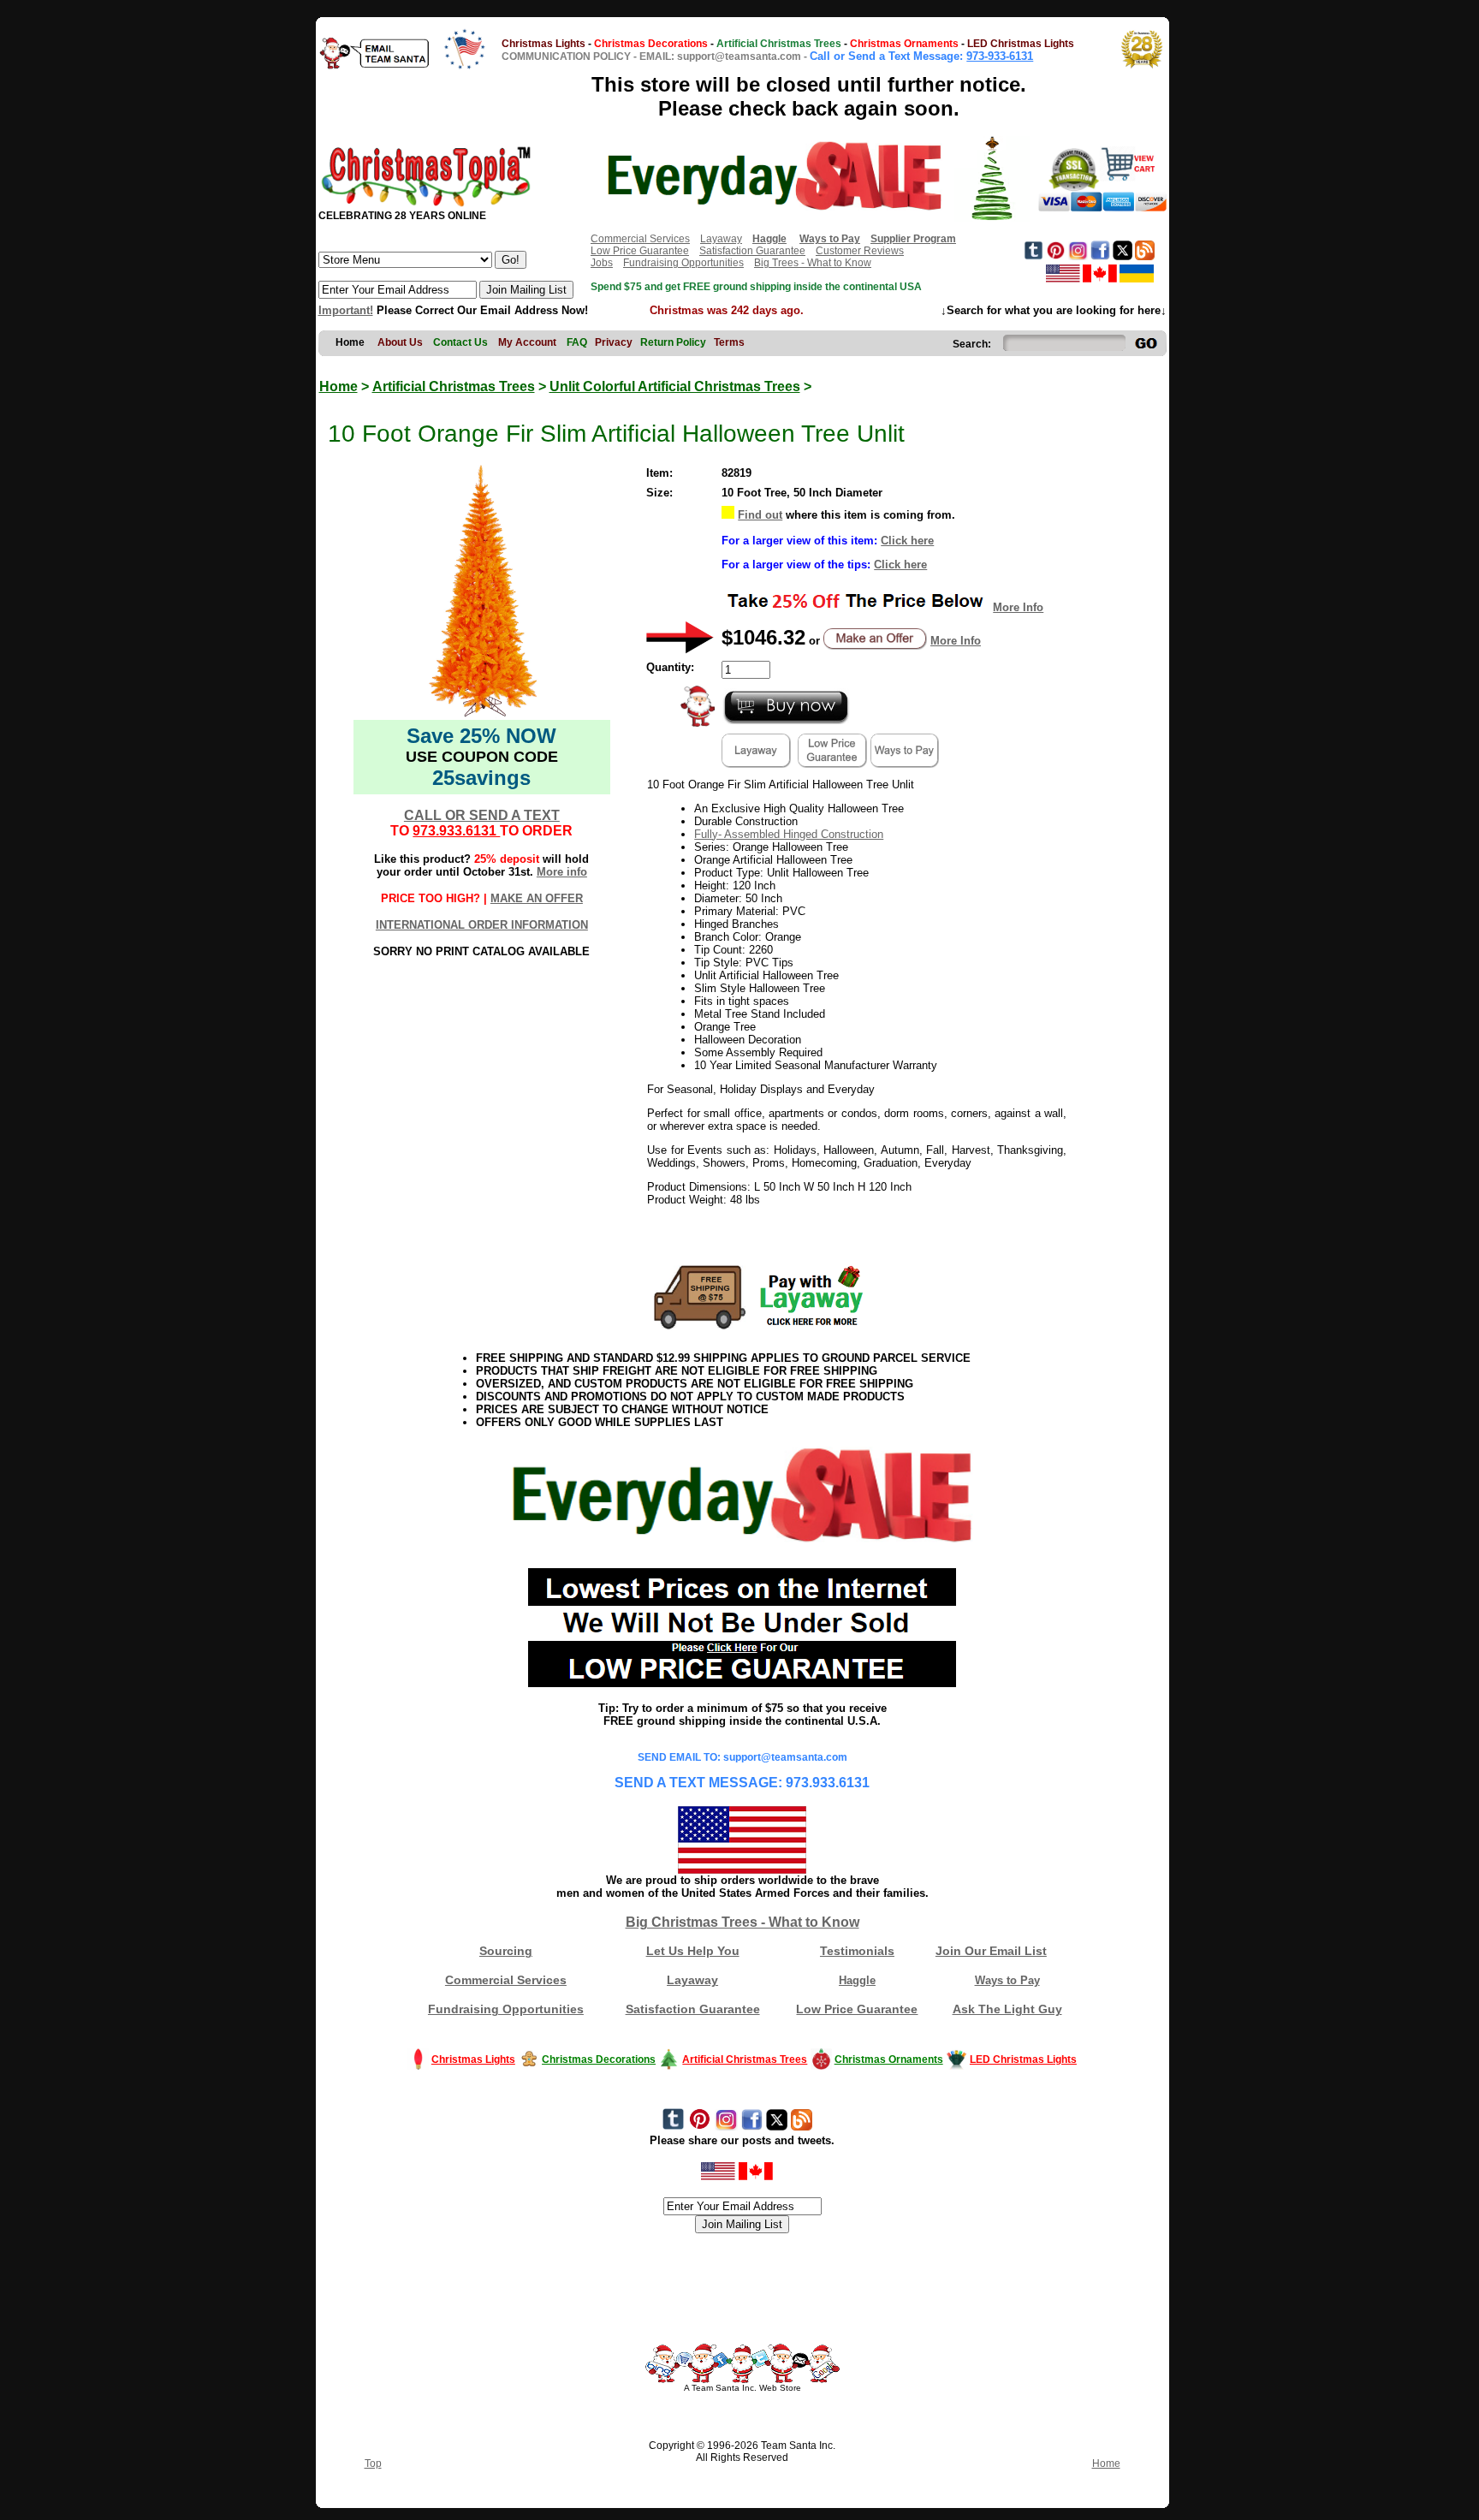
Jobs (602, 263)
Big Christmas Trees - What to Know (742, 1922)
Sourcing (506, 1951)
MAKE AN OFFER (537, 898)
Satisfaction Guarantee (752, 251)
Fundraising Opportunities (683, 263)
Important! (346, 310)
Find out (760, 515)
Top (373, 2464)
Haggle (857, 1980)
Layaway (721, 239)
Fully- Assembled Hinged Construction (789, 834)
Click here (907, 541)
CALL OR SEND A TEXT (482, 815)
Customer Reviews (860, 251)
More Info (1018, 607)
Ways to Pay (1007, 1980)
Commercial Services (640, 239)
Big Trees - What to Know (813, 263)
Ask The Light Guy (1007, 2009)
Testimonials (857, 1951)
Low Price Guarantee (640, 251)
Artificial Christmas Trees (454, 386)
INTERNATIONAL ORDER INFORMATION (482, 925)
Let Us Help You (693, 1951)
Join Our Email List (991, 1951)
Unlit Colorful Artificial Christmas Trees (675, 386)
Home (339, 386)
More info (562, 872)
